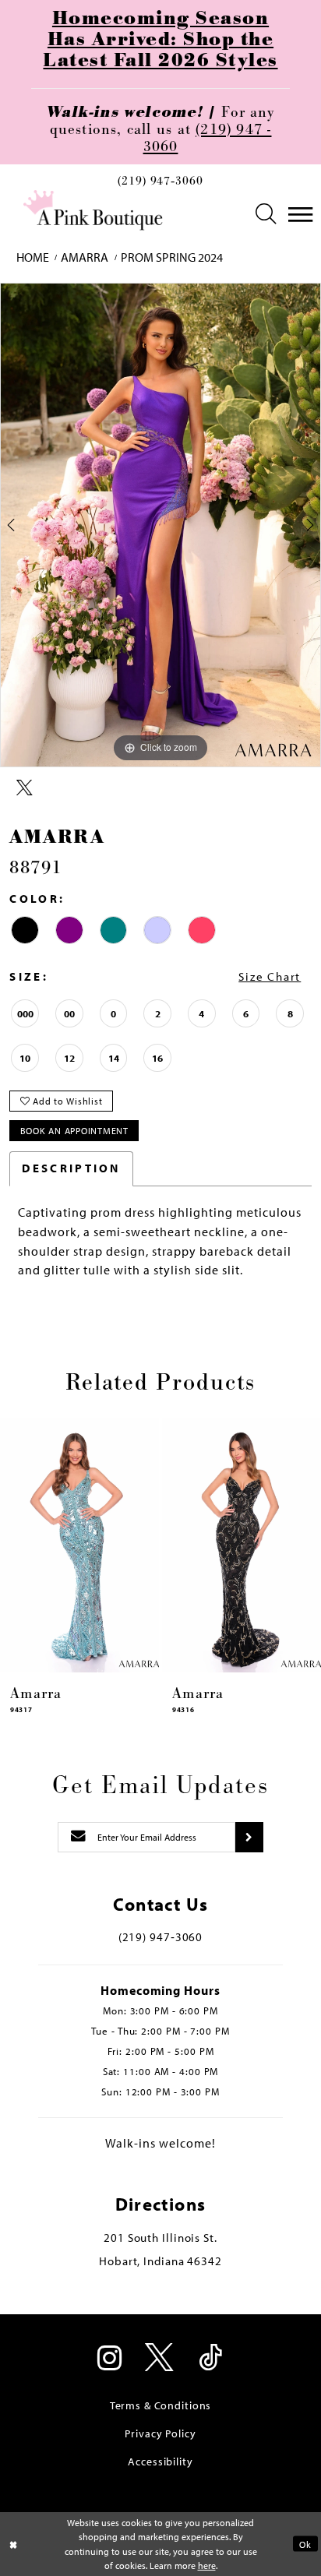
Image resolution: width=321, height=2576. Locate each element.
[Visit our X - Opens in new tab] (160, 2359)
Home (33, 257)
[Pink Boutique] (94, 211)
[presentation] (79, 1545)
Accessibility (160, 2461)
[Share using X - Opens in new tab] (25, 788)
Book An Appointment (74, 1130)
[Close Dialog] (14, 2544)
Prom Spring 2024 (172, 257)
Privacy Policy (160, 2433)
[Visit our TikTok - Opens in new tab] (211, 2359)
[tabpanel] (160, 525)
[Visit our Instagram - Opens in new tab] (110, 2359)
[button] (266, 215)
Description (71, 1168)
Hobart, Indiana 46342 (160, 2261)
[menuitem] (160, 185)
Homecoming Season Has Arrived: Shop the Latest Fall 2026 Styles (160, 40)
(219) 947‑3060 (160, 182)
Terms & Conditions (161, 2405)
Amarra (85, 257)
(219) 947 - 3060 (208, 138)
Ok (305, 2544)
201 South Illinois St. (160, 2238)
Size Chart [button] (270, 976)
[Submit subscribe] (249, 1837)
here (207, 2565)
